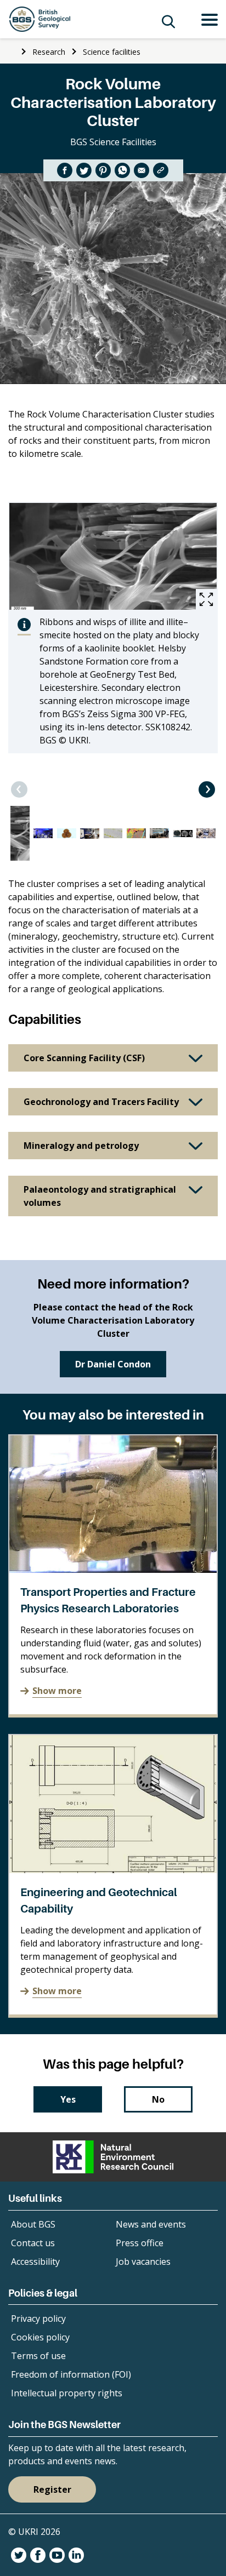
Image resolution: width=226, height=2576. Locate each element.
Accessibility (35, 2262)
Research (49, 52)
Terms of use (38, 2356)
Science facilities (112, 52)
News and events (151, 2224)
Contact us (33, 2243)
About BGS (33, 2224)
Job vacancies (143, 2262)
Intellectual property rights (67, 2393)
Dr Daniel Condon (113, 1364)
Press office (140, 2243)
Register (52, 2489)
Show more (57, 1691)
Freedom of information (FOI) (71, 2374)
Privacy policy (38, 2319)
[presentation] (19, 789)
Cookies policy (40, 2337)
